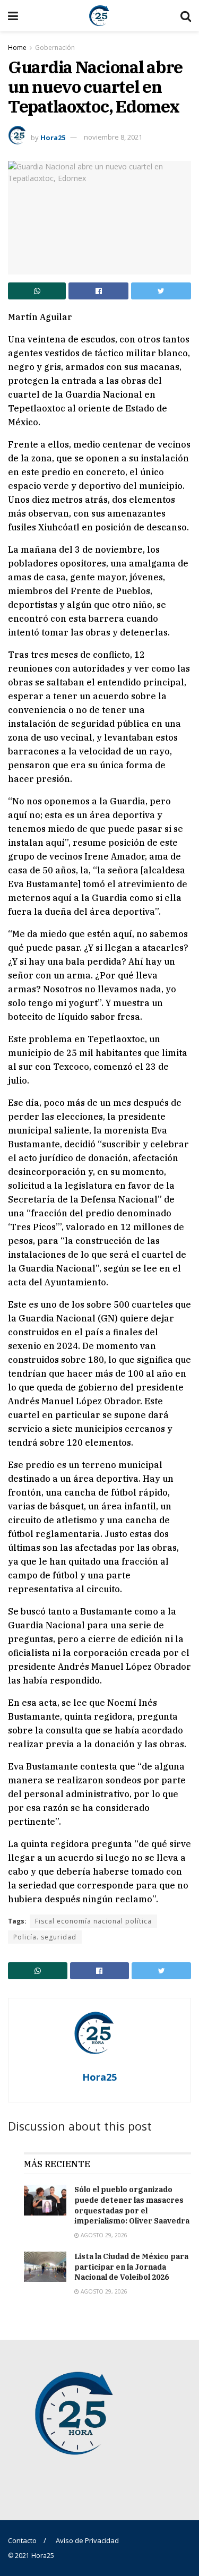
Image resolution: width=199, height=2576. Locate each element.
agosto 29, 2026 (103, 2235)
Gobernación (55, 48)
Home (17, 48)
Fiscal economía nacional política (93, 1921)
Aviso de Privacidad (87, 2540)
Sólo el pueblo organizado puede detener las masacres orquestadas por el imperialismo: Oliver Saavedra (132, 2205)
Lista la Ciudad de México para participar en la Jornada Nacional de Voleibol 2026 (131, 2267)
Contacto (22, 2540)
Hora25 (53, 137)
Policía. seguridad (45, 1937)
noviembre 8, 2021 (113, 137)
